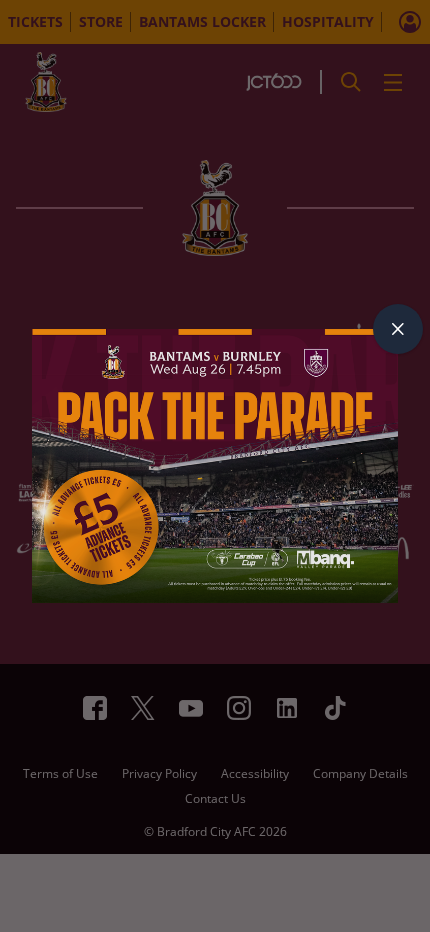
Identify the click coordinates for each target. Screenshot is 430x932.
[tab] (398, 329)
